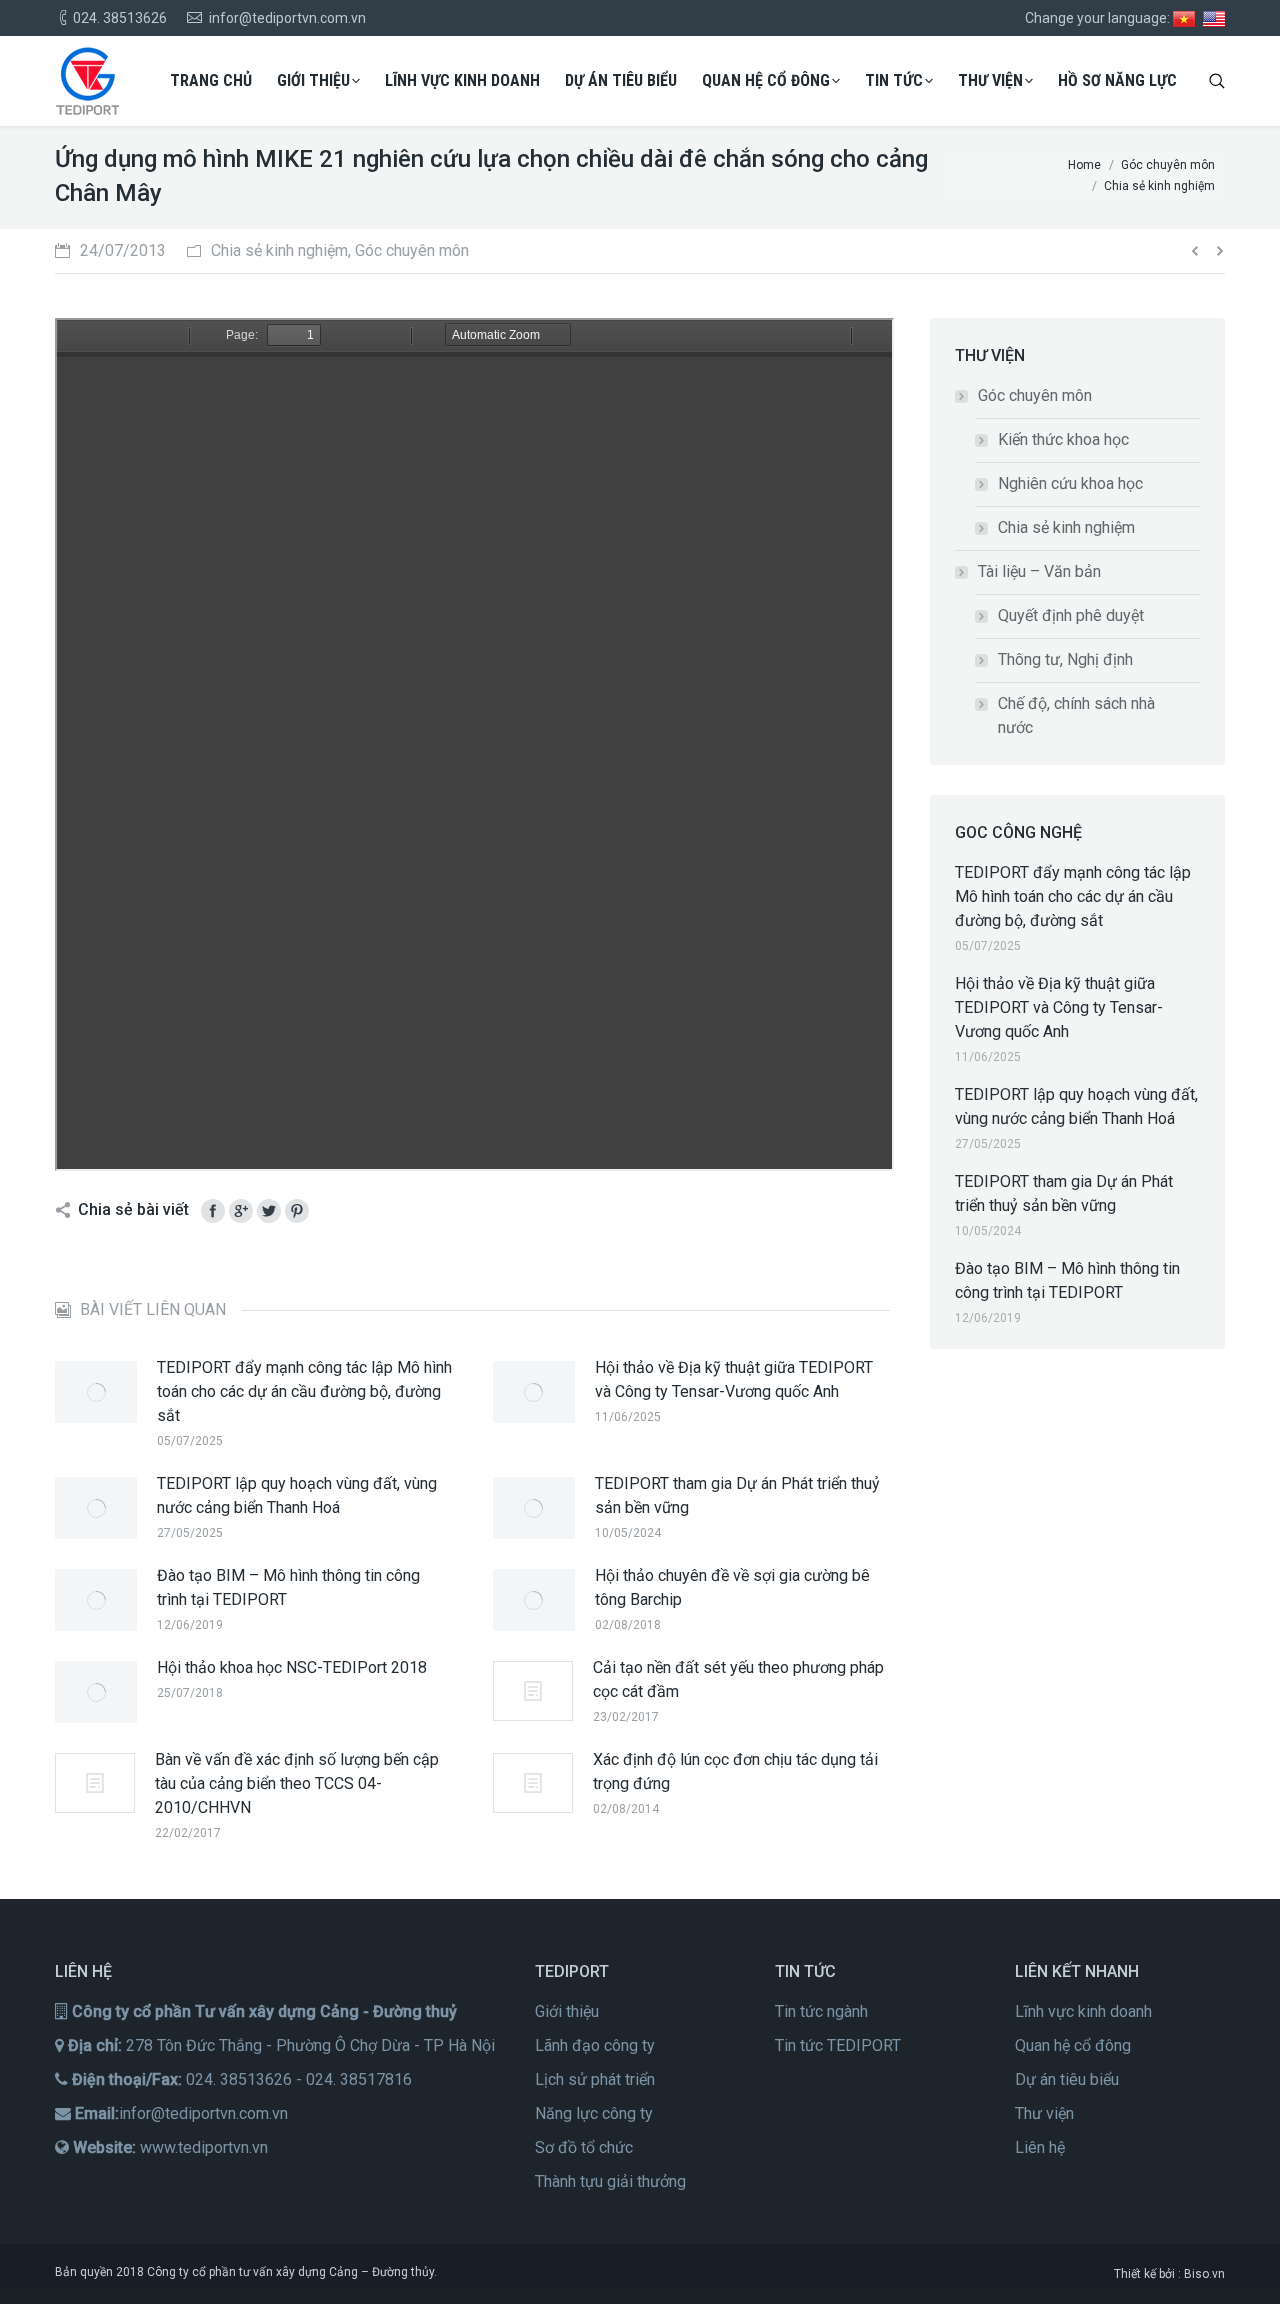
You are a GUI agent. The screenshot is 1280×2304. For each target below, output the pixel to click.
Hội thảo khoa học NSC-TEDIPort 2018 (292, 1667)
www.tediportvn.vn (204, 2147)
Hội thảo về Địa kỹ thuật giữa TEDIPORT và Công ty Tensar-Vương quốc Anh (734, 1379)
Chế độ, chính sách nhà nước (1076, 715)
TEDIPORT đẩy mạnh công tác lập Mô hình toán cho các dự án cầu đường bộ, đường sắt (304, 1391)
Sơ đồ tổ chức (584, 2147)
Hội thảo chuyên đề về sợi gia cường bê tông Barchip (732, 1587)
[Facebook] (213, 1211)
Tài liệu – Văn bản (1039, 571)
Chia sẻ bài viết (133, 1209)
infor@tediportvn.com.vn (203, 2113)
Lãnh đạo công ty (595, 2045)
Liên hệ (1040, 2147)
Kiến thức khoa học (1063, 439)
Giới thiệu (567, 2011)
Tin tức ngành (821, 2011)
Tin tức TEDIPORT (838, 2045)
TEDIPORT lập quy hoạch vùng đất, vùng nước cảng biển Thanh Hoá (297, 1495)
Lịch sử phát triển (595, 2079)
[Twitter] (269, 1211)
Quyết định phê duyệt (1071, 615)
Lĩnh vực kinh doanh (1083, 2011)
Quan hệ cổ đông (1073, 2045)
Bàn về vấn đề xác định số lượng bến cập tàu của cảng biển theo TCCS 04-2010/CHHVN (297, 1783)
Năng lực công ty (594, 2113)
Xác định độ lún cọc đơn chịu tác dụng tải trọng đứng (735, 1771)
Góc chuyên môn (1035, 395)
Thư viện (1044, 2113)
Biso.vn (1204, 2274)
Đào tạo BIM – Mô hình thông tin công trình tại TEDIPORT (288, 1587)
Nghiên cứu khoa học (1070, 483)
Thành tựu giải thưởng (610, 2181)
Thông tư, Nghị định (1065, 659)
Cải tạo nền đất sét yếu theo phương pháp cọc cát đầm (738, 1679)
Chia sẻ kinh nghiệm (1066, 527)
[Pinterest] (297, 1211)
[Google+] (241, 1211)
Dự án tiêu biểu (1067, 2079)
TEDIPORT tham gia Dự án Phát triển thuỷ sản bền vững (737, 1495)
